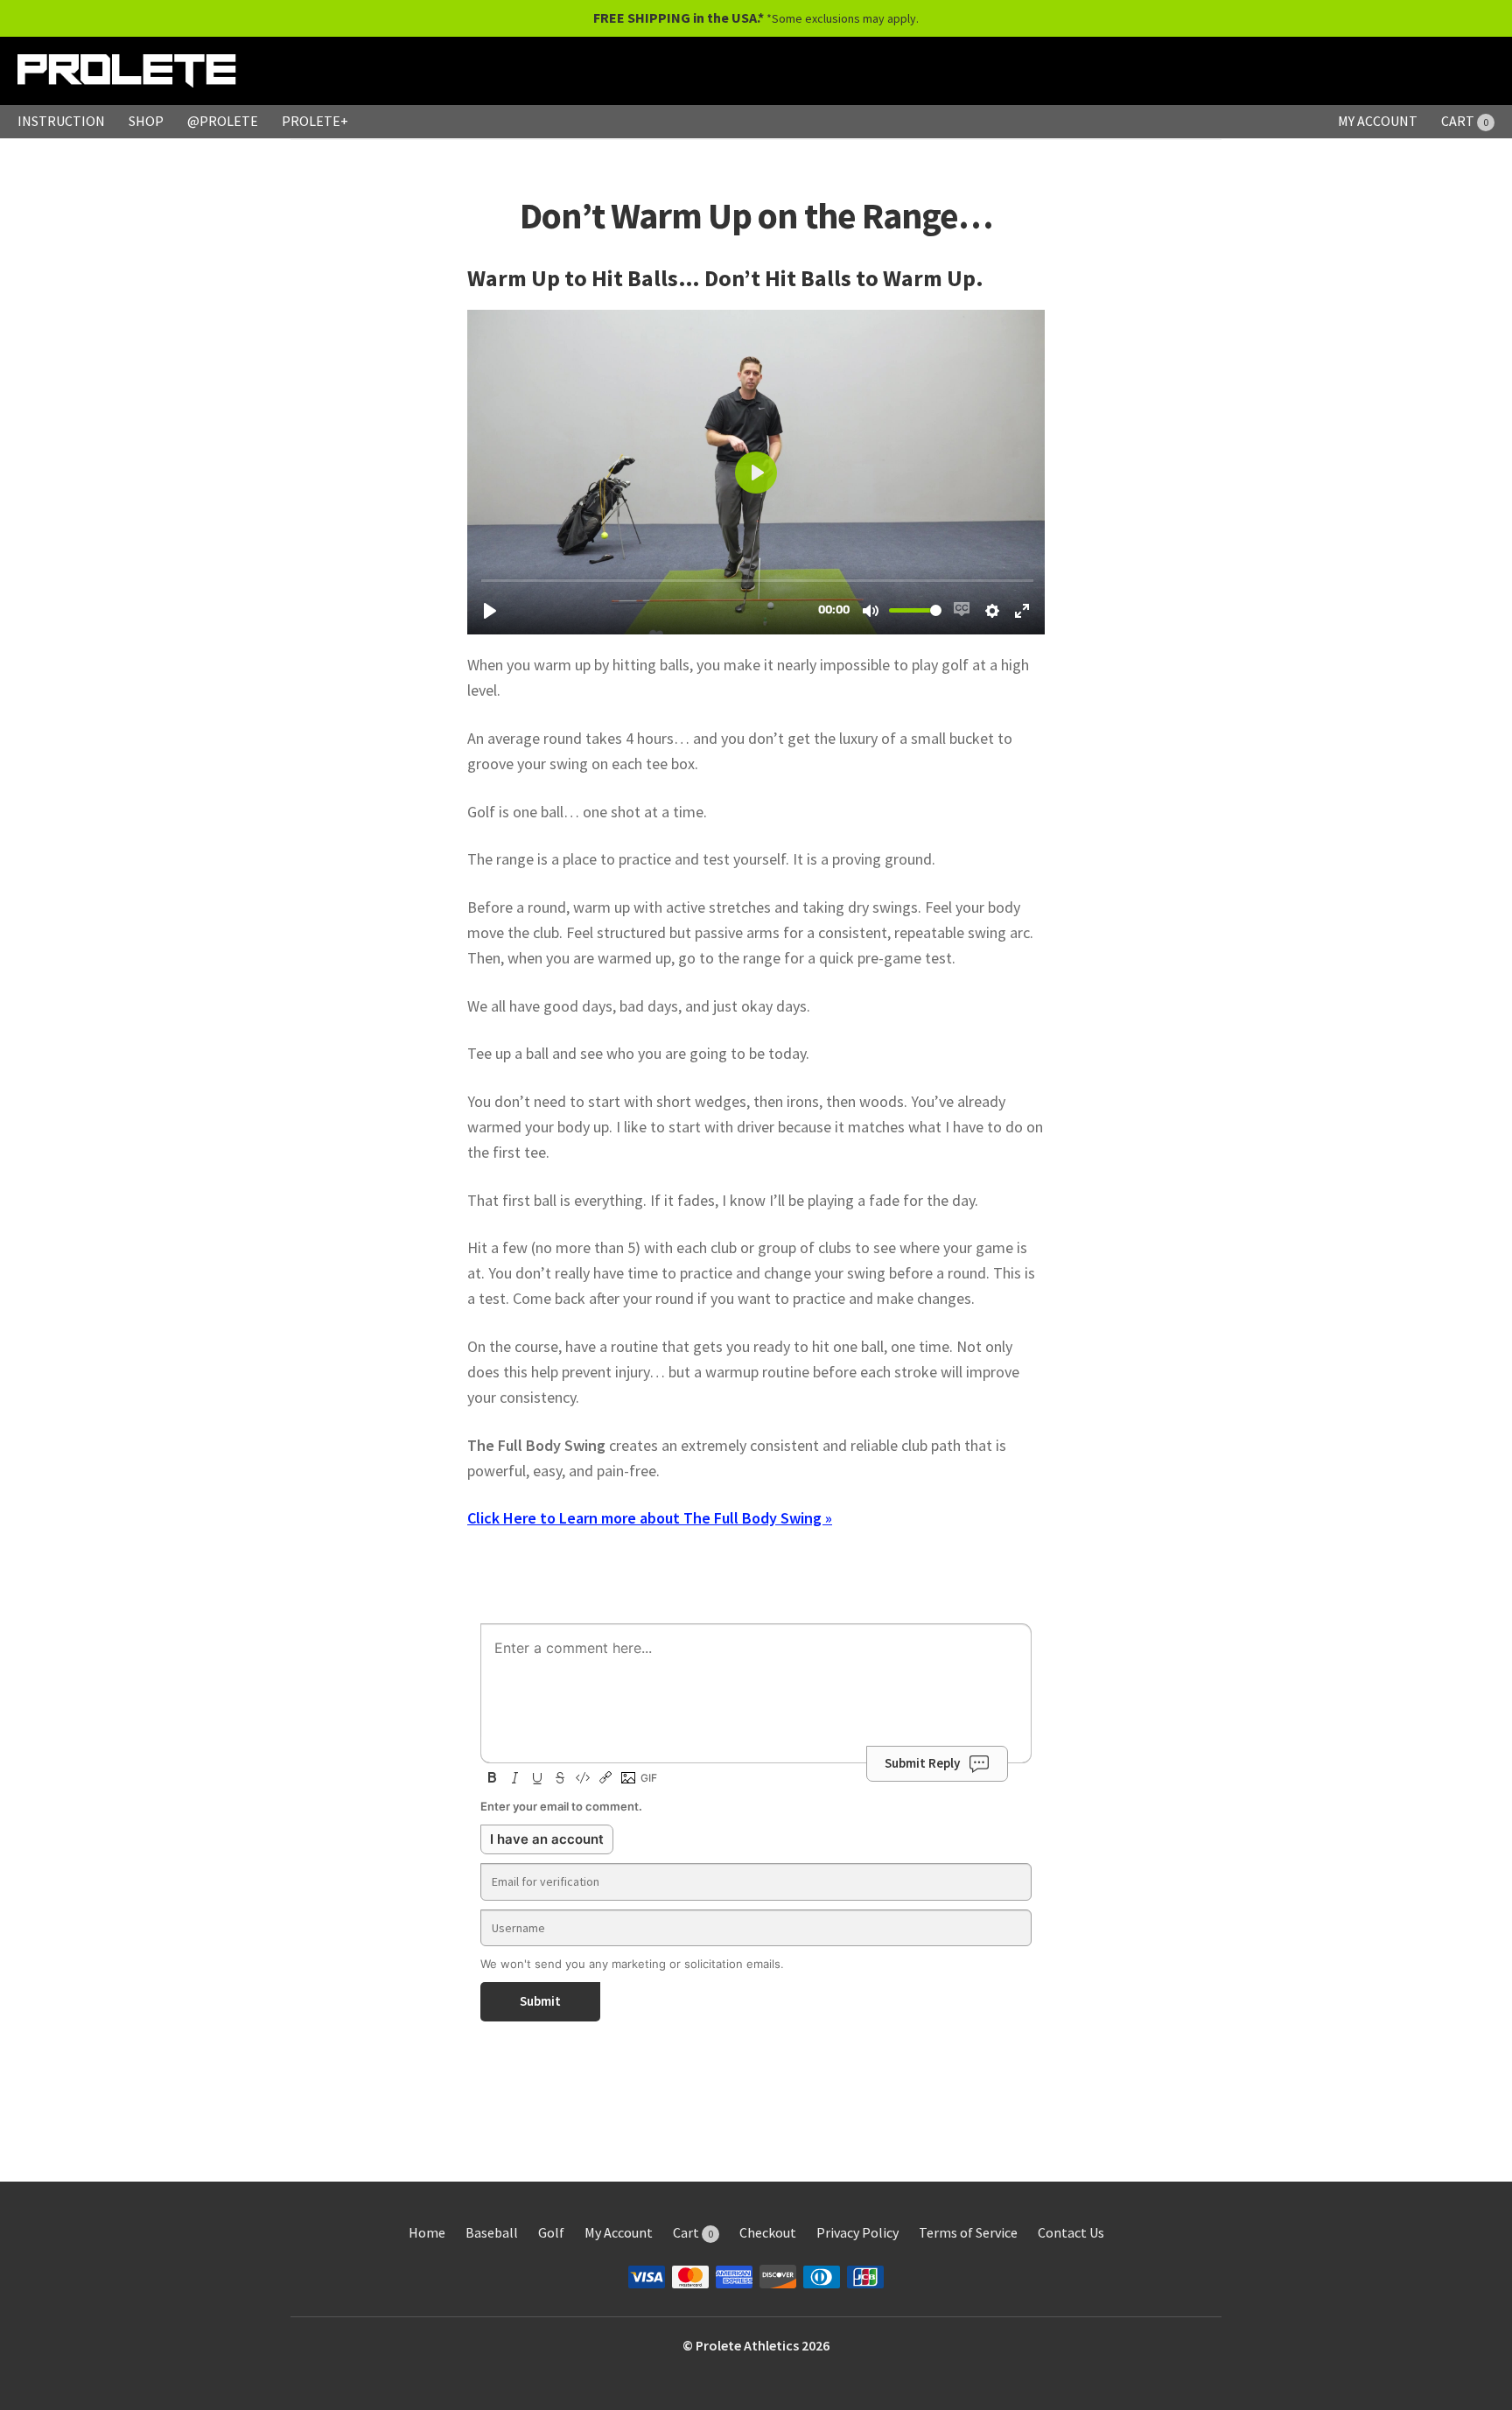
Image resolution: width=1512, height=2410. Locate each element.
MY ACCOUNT (1378, 121)
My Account (619, 2232)
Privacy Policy (857, 2232)
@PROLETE (223, 121)
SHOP (146, 121)
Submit (540, 2001)
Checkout (768, 2232)
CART (1465, 121)
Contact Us (1071, 2232)
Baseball (492, 2232)
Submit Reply (922, 1763)
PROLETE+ (315, 121)
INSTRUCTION (61, 121)
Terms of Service (968, 2232)
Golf (551, 2232)
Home (427, 2232)
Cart (693, 2232)
